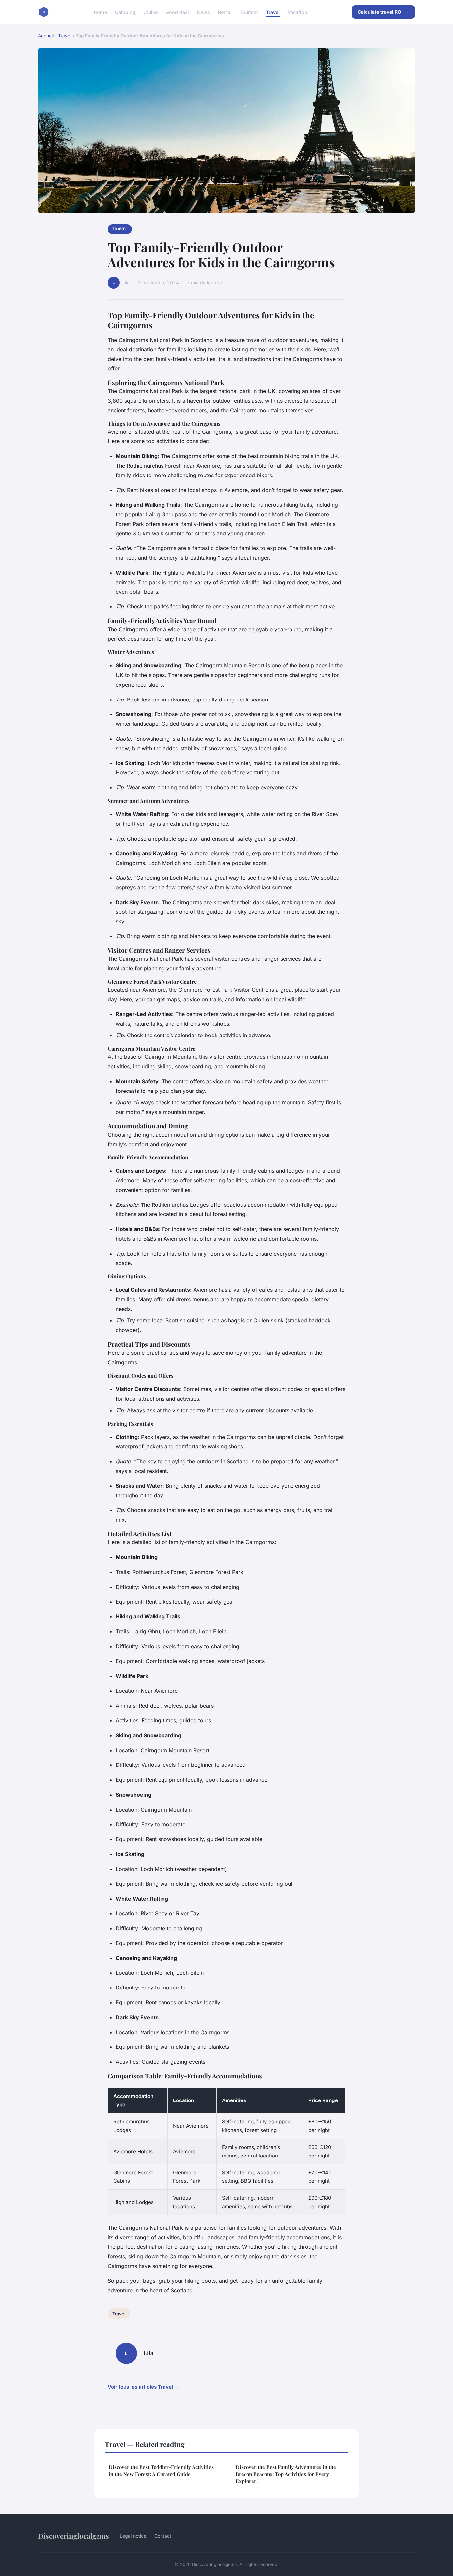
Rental (225, 12)
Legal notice (133, 2536)
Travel (273, 12)
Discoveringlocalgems (74, 2536)
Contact (163, 2536)
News (203, 12)
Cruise (150, 12)
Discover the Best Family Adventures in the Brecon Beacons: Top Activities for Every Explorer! (286, 2474)
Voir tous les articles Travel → (144, 2387)
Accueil (46, 36)
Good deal (177, 12)
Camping (125, 12)
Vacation (297, 12)
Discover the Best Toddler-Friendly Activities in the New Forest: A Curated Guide (161, 2470)
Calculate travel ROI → (383, 12)
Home (100, 12)
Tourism (249, 12)
